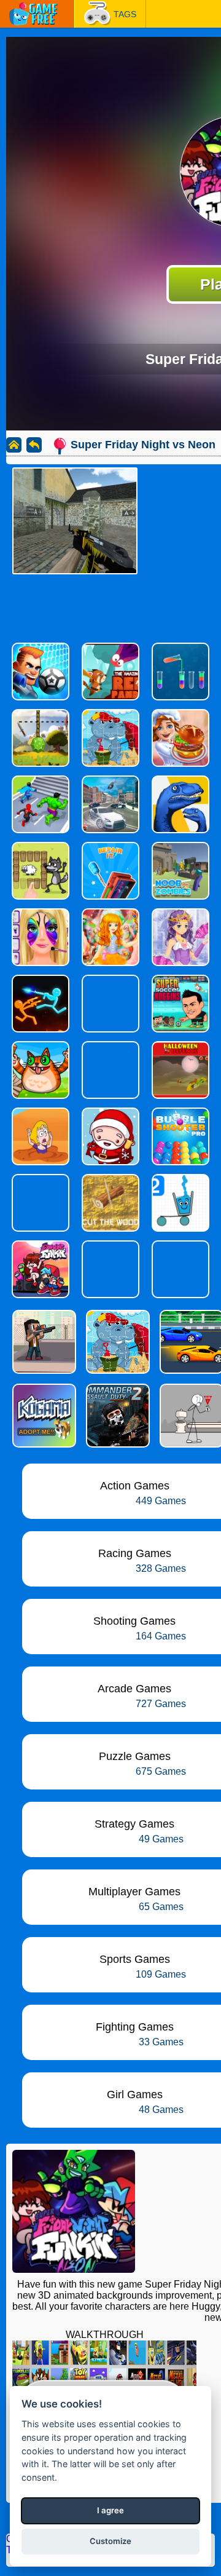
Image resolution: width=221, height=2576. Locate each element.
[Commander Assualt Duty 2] (117, 1416)
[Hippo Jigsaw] (117, 1342)
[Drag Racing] (190, 1342)
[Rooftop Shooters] (43, 1342)
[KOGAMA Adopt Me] (43, 1416)
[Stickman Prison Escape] (190, 1416)
